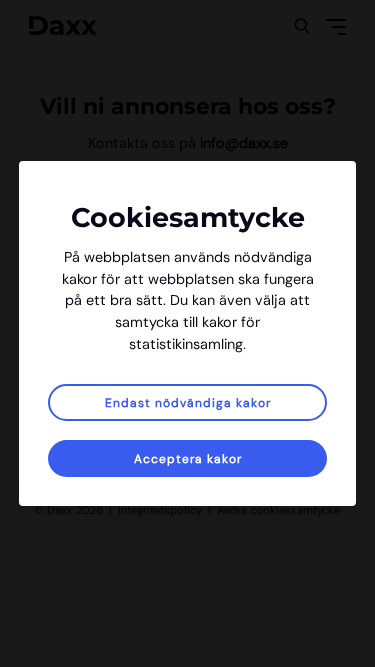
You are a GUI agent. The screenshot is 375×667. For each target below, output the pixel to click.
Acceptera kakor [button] (188, 459)
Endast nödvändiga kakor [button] (188, 403)
